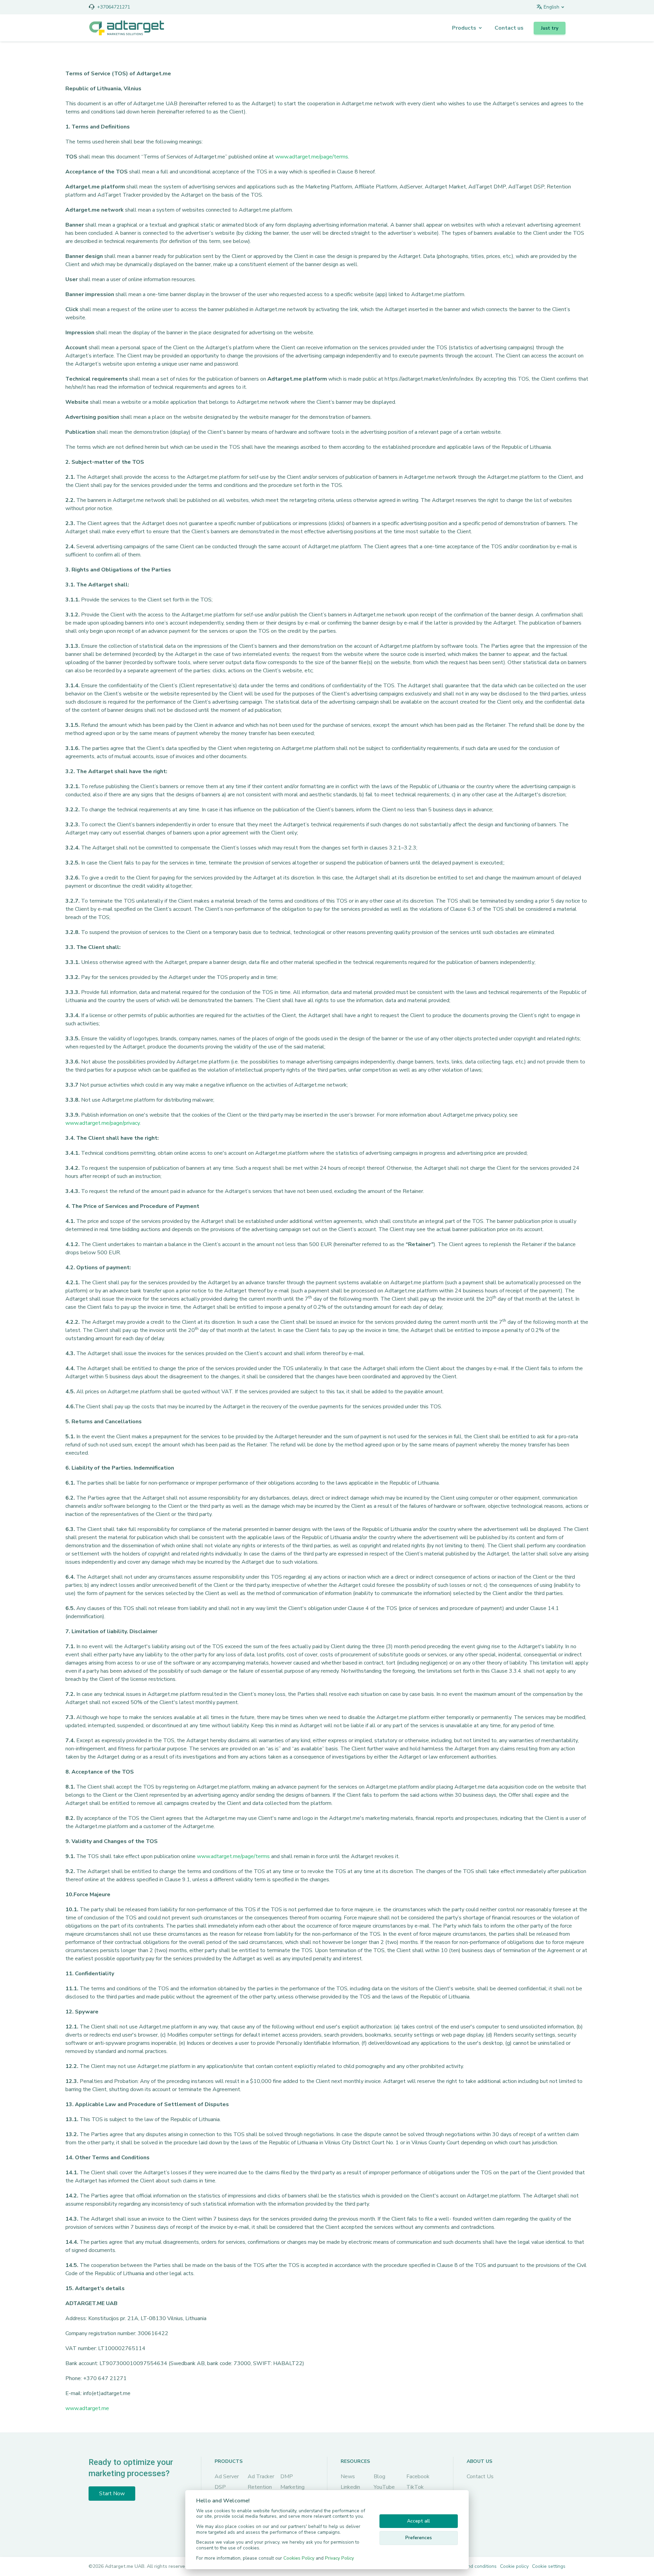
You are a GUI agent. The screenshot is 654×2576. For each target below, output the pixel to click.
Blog (379, 2477)
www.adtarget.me (87, 2408)
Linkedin (350, 2487)
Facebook (418, 2477)
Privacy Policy (339, 2558)
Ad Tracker (261, 2477)
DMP (287, 2477)
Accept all (418, 2521)
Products (464, 28)
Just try (550, 28)
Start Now (112, 2494)
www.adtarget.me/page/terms (312, 157)
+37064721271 (114, 7)
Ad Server (227, 2477)
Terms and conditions (473, 2566)
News (348, 2477)
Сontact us (509, 28)
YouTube (384, 2487)
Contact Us (480, 2477)
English (551, 7)
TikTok (415, 2487)
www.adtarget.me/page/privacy (103, 1123)
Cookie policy (514, 2566)
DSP (220, 2487)
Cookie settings (549, 2566)
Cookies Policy (299, 2558)
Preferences (419, 2538)
